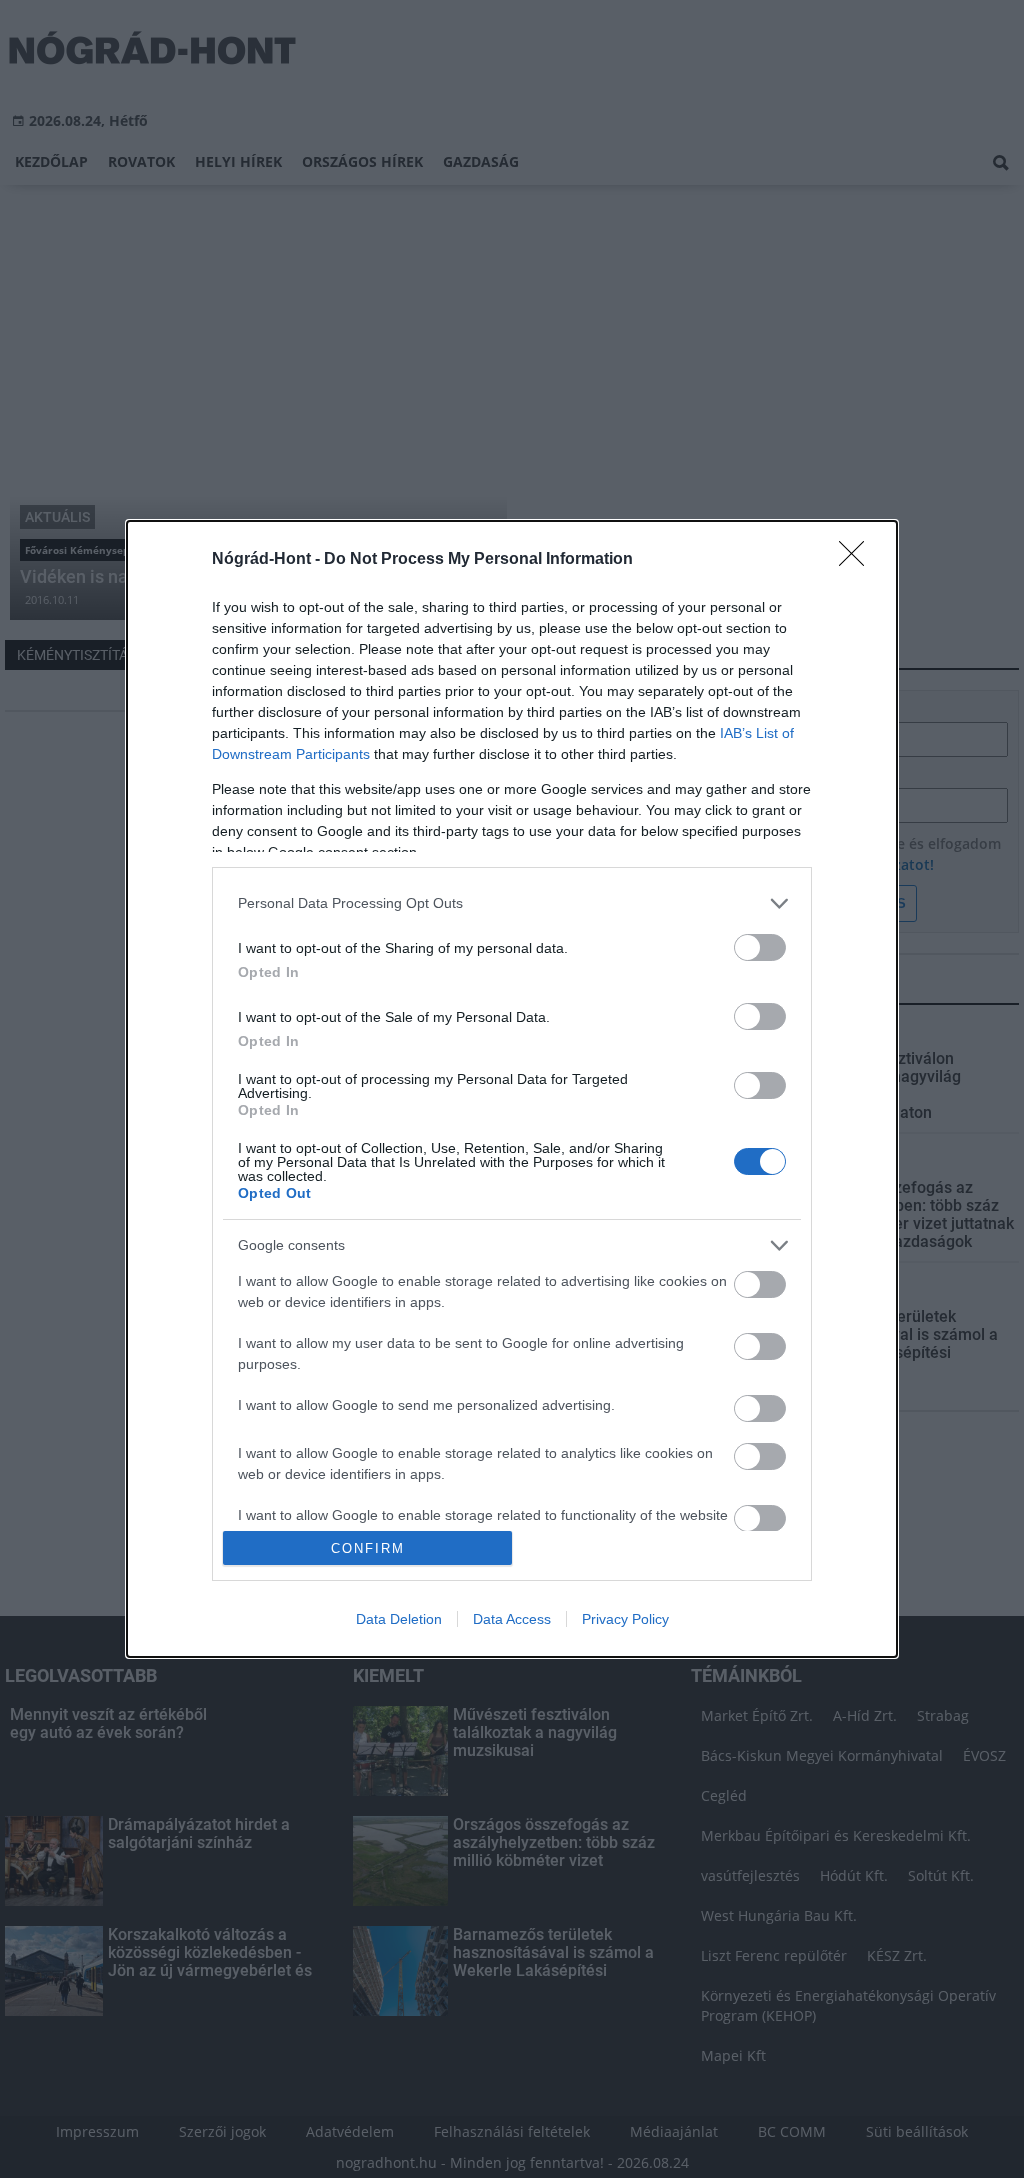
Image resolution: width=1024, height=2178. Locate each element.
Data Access (512, 1619)
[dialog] (512, 1089)
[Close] (858, 560)
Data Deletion (399, 1619)
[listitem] (512, 903)
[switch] (760, 947)
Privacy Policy (625, 1619)
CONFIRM (368, 1548)
